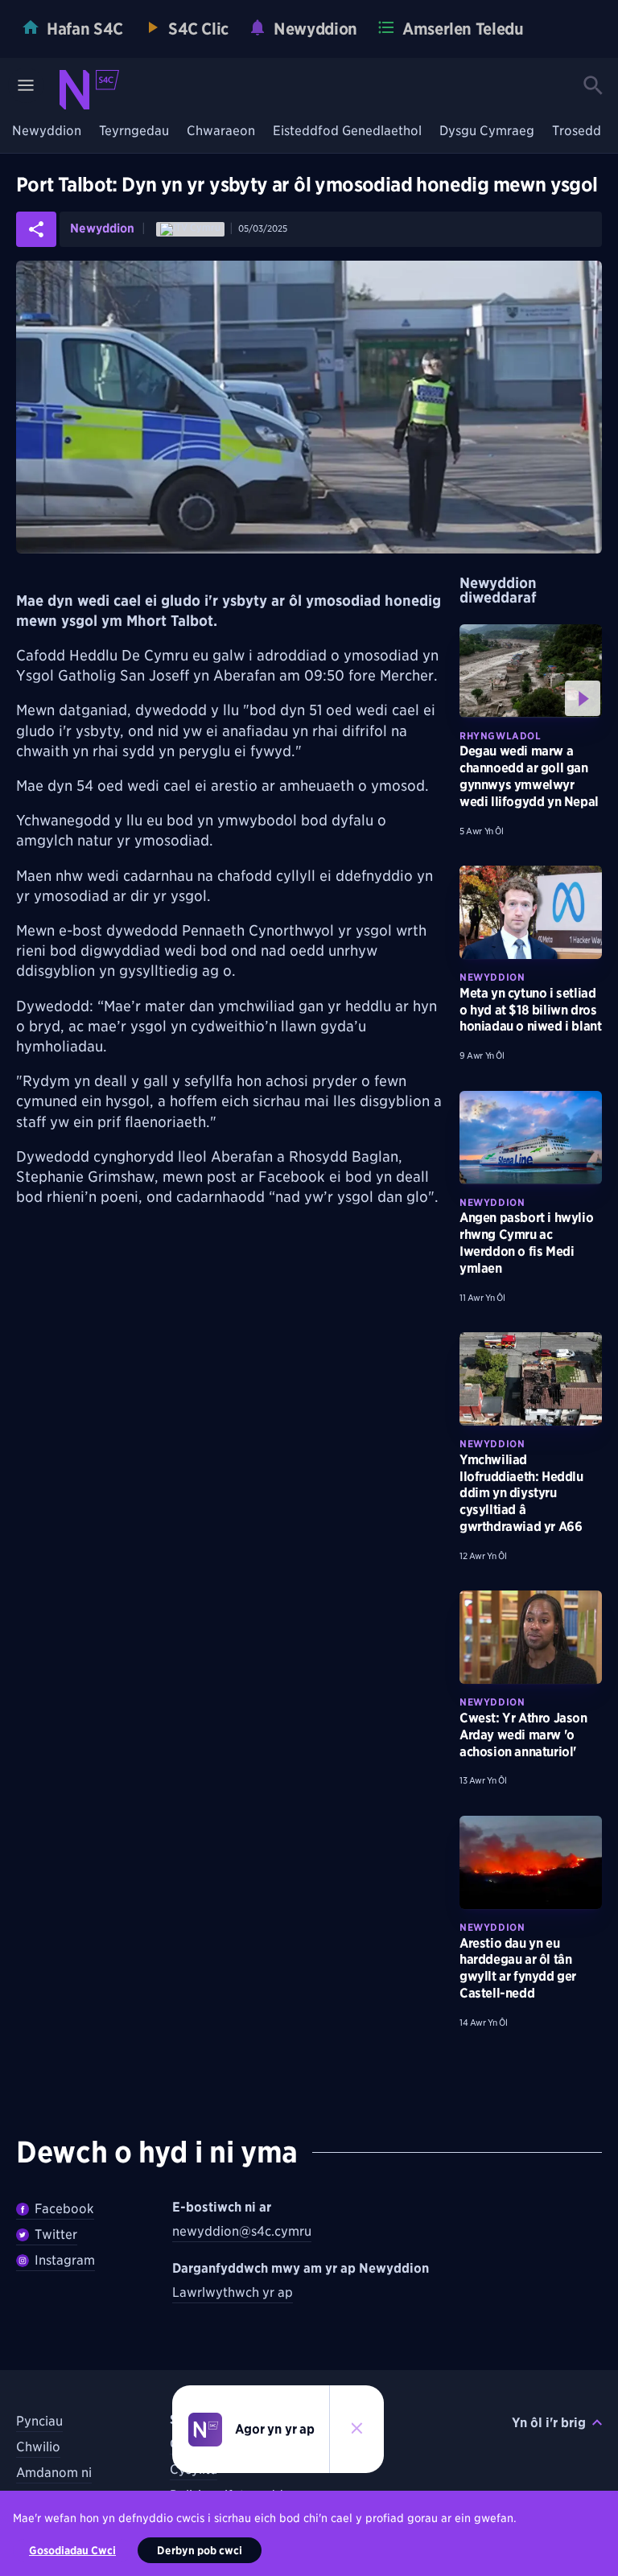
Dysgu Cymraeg (487, 132)
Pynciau (39, 2421)
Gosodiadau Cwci (72, 2550)
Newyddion (47, 132)
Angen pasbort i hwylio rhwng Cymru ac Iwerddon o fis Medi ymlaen (526, 1243)
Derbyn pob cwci (200, 2550)
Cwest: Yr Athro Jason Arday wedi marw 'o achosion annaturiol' (523, 1735)
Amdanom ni (54, 2473)
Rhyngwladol (501, 736)
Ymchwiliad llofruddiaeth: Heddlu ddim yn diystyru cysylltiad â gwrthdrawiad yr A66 (521, 1493)
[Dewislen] (26, 85)
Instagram (65, 2260)
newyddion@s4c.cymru (242, 2231)
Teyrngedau (134, 132)
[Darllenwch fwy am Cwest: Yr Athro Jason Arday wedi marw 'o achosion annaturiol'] (531, 1637)
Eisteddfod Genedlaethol (347, 132)
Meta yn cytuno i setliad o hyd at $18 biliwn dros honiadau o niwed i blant (530, 1010)
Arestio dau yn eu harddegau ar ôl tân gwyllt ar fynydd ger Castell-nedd (518, 1968)
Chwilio (38, 2447)
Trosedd (577, 132)
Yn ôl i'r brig (549, 2423)
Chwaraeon (221, 132)
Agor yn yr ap (275, 2429)
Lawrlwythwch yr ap (233, 2292)
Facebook (64, 2209)
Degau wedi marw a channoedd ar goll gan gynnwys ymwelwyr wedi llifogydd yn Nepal (529, 776)
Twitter (56, 2234)
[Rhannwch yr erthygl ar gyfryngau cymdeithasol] (36, 229)
